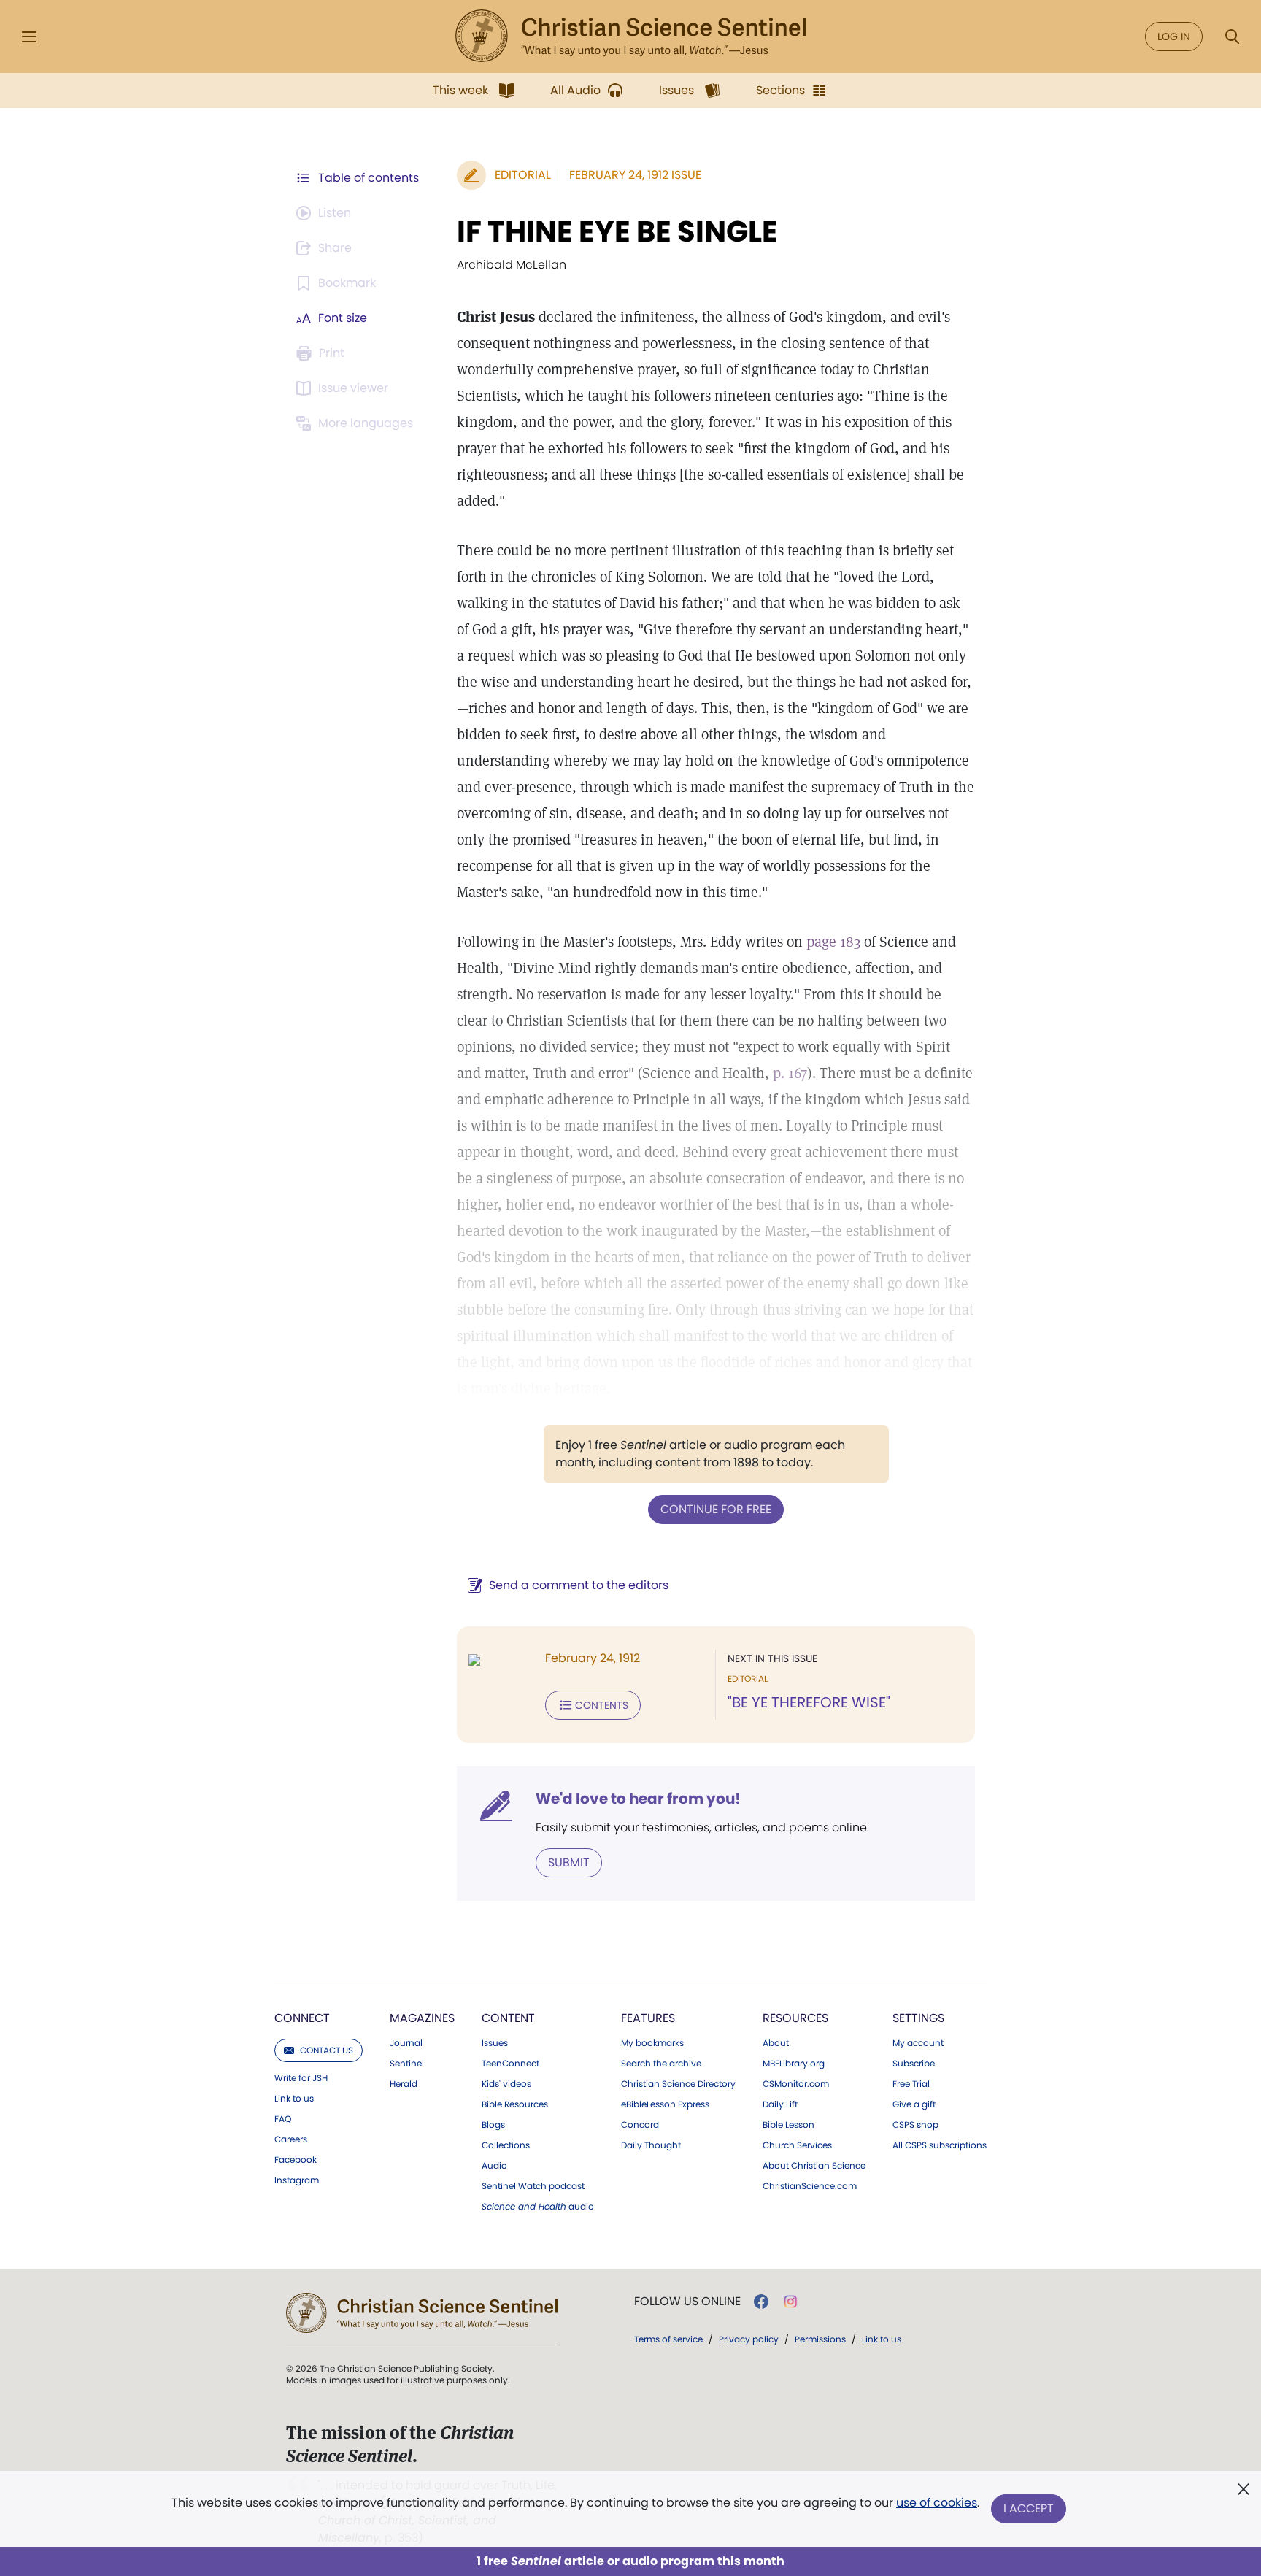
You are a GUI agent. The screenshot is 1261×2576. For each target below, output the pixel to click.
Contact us (327, 2050)
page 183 (833, 942)
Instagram (297, 2180)
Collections (506, 2145)
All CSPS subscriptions (940, 2145)
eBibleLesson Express (665, 2104)
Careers (291, 2139)
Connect (302, 2018)
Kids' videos (506, 2084)
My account (918, 2043)
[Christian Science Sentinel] (630, 36)
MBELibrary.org (794, 2064)
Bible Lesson (788, 2125)
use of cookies (937, 2503)
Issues (495, 2043)
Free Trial (911, 2084)
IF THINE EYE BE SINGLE (617, 231)
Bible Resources (515, 2104)
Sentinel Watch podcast (533, 2186)
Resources (795, 2018)
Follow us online (687, 2302)
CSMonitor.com (796, 2084)
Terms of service (668, 2339)
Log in (1174, 36)
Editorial (523, 175)
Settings (918, 2018)
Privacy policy (749, 2339)
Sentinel (407, 2064)
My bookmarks (652, 2043)
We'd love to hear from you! (638, 1799)
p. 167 (790, 1073)
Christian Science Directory (678, 2084)
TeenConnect (510, 2064)
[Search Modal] (1232, 37)
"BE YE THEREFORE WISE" (809, 1702)
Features (648, 2018)
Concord (640, 2125)
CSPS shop (915, 2125)
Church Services (797, 2145)
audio (538, 2207)
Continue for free (716, 1509)
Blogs (493, 2125)
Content (508, 2018)
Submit (569, 1862)
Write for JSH (301, 2078)
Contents (602, 1705)
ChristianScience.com (810, 2186)
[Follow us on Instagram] (791, 2302)
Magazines (422, 2018)
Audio (494, 2166)
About (776, 2043)
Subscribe (914, 2064)
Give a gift (914, 2104)
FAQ (283, 2119)
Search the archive (661, 2064)
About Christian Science (814, 2166)
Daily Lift (780, 2104)
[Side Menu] (29, 37)
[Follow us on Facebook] (761, 2302)
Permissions (820, 2339)
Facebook (296, 2160)
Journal (406, 2043)
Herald (404, 2084)
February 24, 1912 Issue (635, 175)
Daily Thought (651, 2145)
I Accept (1029, 2508)
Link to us (294, 2099)
